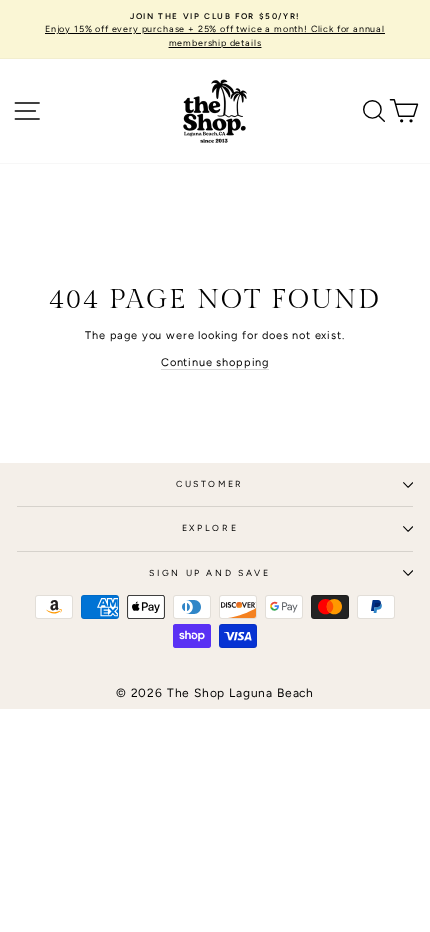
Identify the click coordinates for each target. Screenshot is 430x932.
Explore (210, 528)
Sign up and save (209, 573)
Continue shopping (215, 362)
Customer (210, 484)
